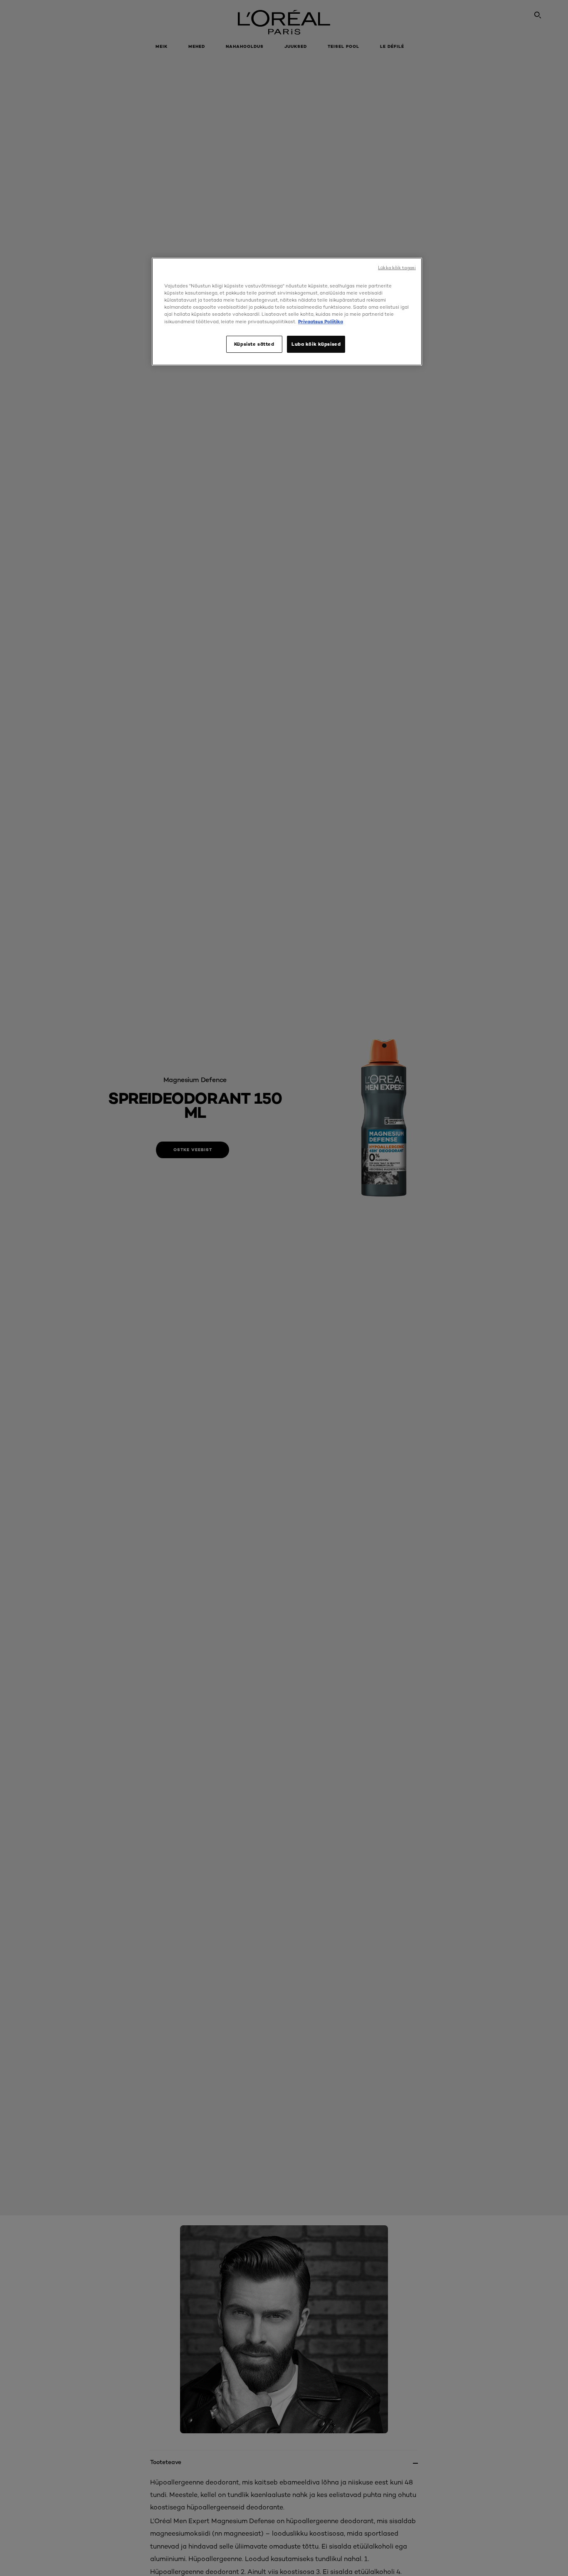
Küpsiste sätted (254, 344)
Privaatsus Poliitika (321, 322)
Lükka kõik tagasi (397, 268)
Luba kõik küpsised (316, 344)
